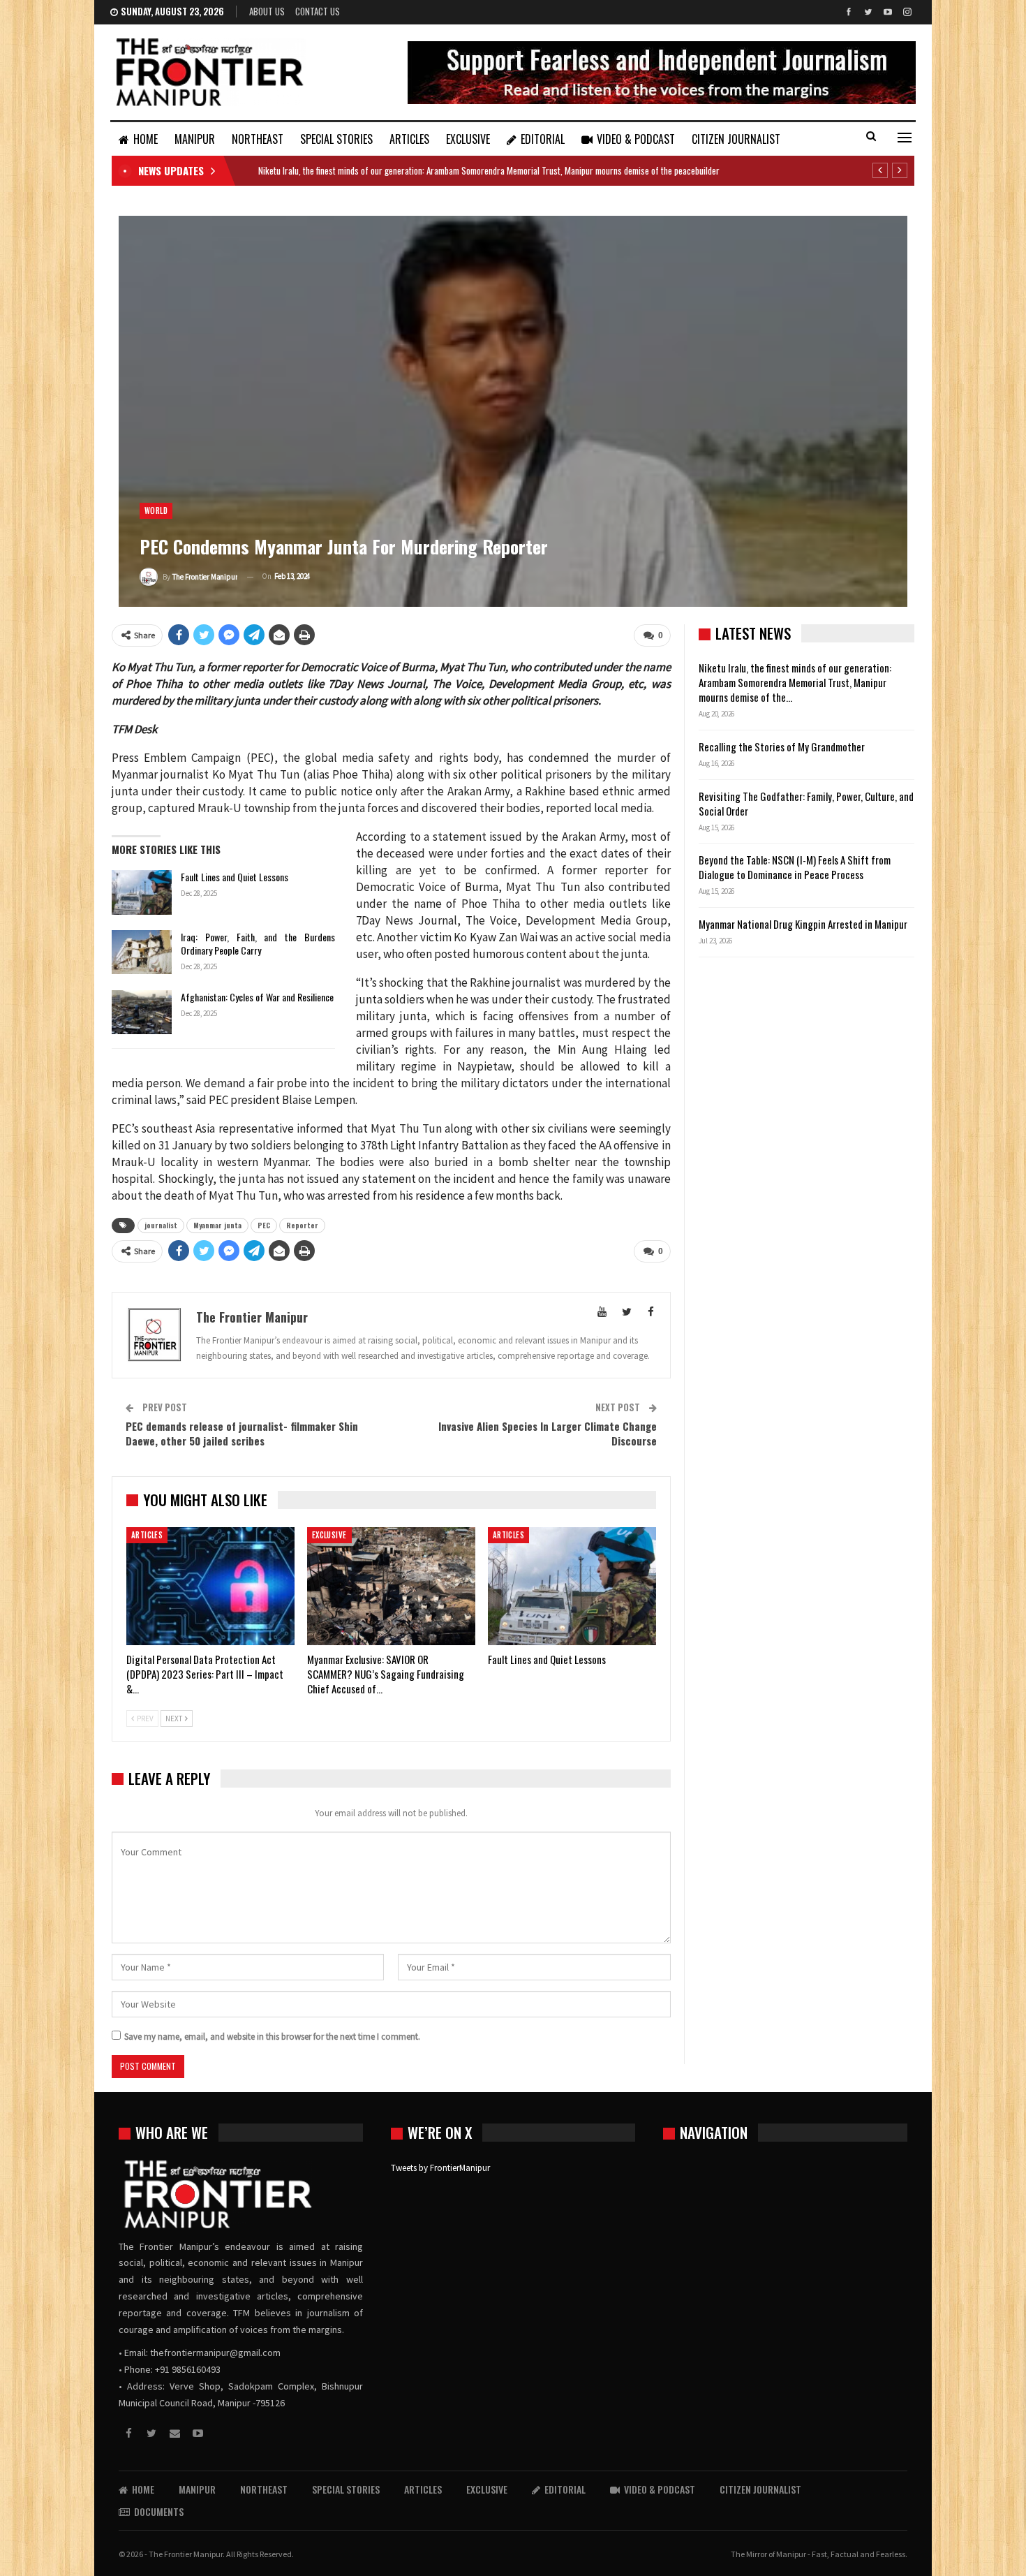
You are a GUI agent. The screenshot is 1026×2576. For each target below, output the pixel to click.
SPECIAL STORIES (336, 139)
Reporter (302, 1225)
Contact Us (318, 11)
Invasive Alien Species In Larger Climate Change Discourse (548, 1433)
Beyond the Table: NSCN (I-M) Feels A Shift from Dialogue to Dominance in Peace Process (795, 867)
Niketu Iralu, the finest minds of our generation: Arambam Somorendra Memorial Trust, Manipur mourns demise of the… (795, 682)
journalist (161, 1225)
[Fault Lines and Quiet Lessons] (142, 892)
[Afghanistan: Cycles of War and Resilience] (142, 1013)
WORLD (156, 510)
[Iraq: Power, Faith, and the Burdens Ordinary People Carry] (142, 952)
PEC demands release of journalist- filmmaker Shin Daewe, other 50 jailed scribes (242, 1433)
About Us (267, 11)
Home (146, 139)
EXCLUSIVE (468, 139)
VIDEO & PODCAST (636, 139)
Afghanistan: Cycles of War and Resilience (257, 997)
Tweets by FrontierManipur (440, 2168)
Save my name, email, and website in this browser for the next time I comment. (272, 2037)
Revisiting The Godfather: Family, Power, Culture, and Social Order (806, 803)
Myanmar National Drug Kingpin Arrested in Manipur (803, 924)
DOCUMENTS (159, 2511)
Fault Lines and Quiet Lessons (235, 877)
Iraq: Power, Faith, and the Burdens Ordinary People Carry (258, 943)
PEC (264, 1225)
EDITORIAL (543, 139)
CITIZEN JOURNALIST (736, 139)
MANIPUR (195, 139)
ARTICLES (409, 139)
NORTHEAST (258, 139)
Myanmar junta (217, 1225)
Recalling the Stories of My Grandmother (783, 746)
